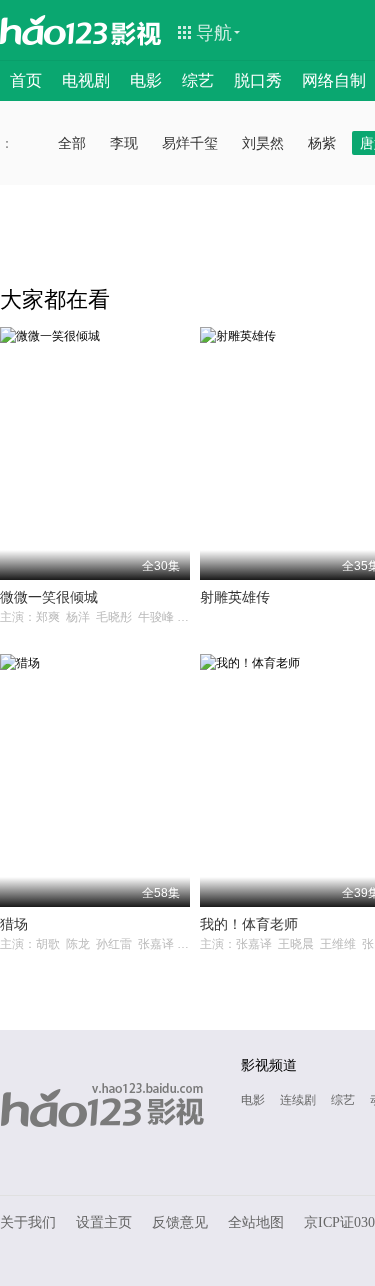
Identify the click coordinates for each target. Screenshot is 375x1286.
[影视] (137, 32)
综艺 (198, 80)
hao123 (54, 30)
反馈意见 (180, 1222)
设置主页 (104, 1222)
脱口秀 (258, 80)
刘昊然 (263, 143)
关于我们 (28, 1222)
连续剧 (298, 1100)
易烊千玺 (190, 143)
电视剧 (86, 80)
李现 (124, 143)
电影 (146, 80)
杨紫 (322, 143)
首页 (26, 80)
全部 (72, 143)
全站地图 (256, 1222)
